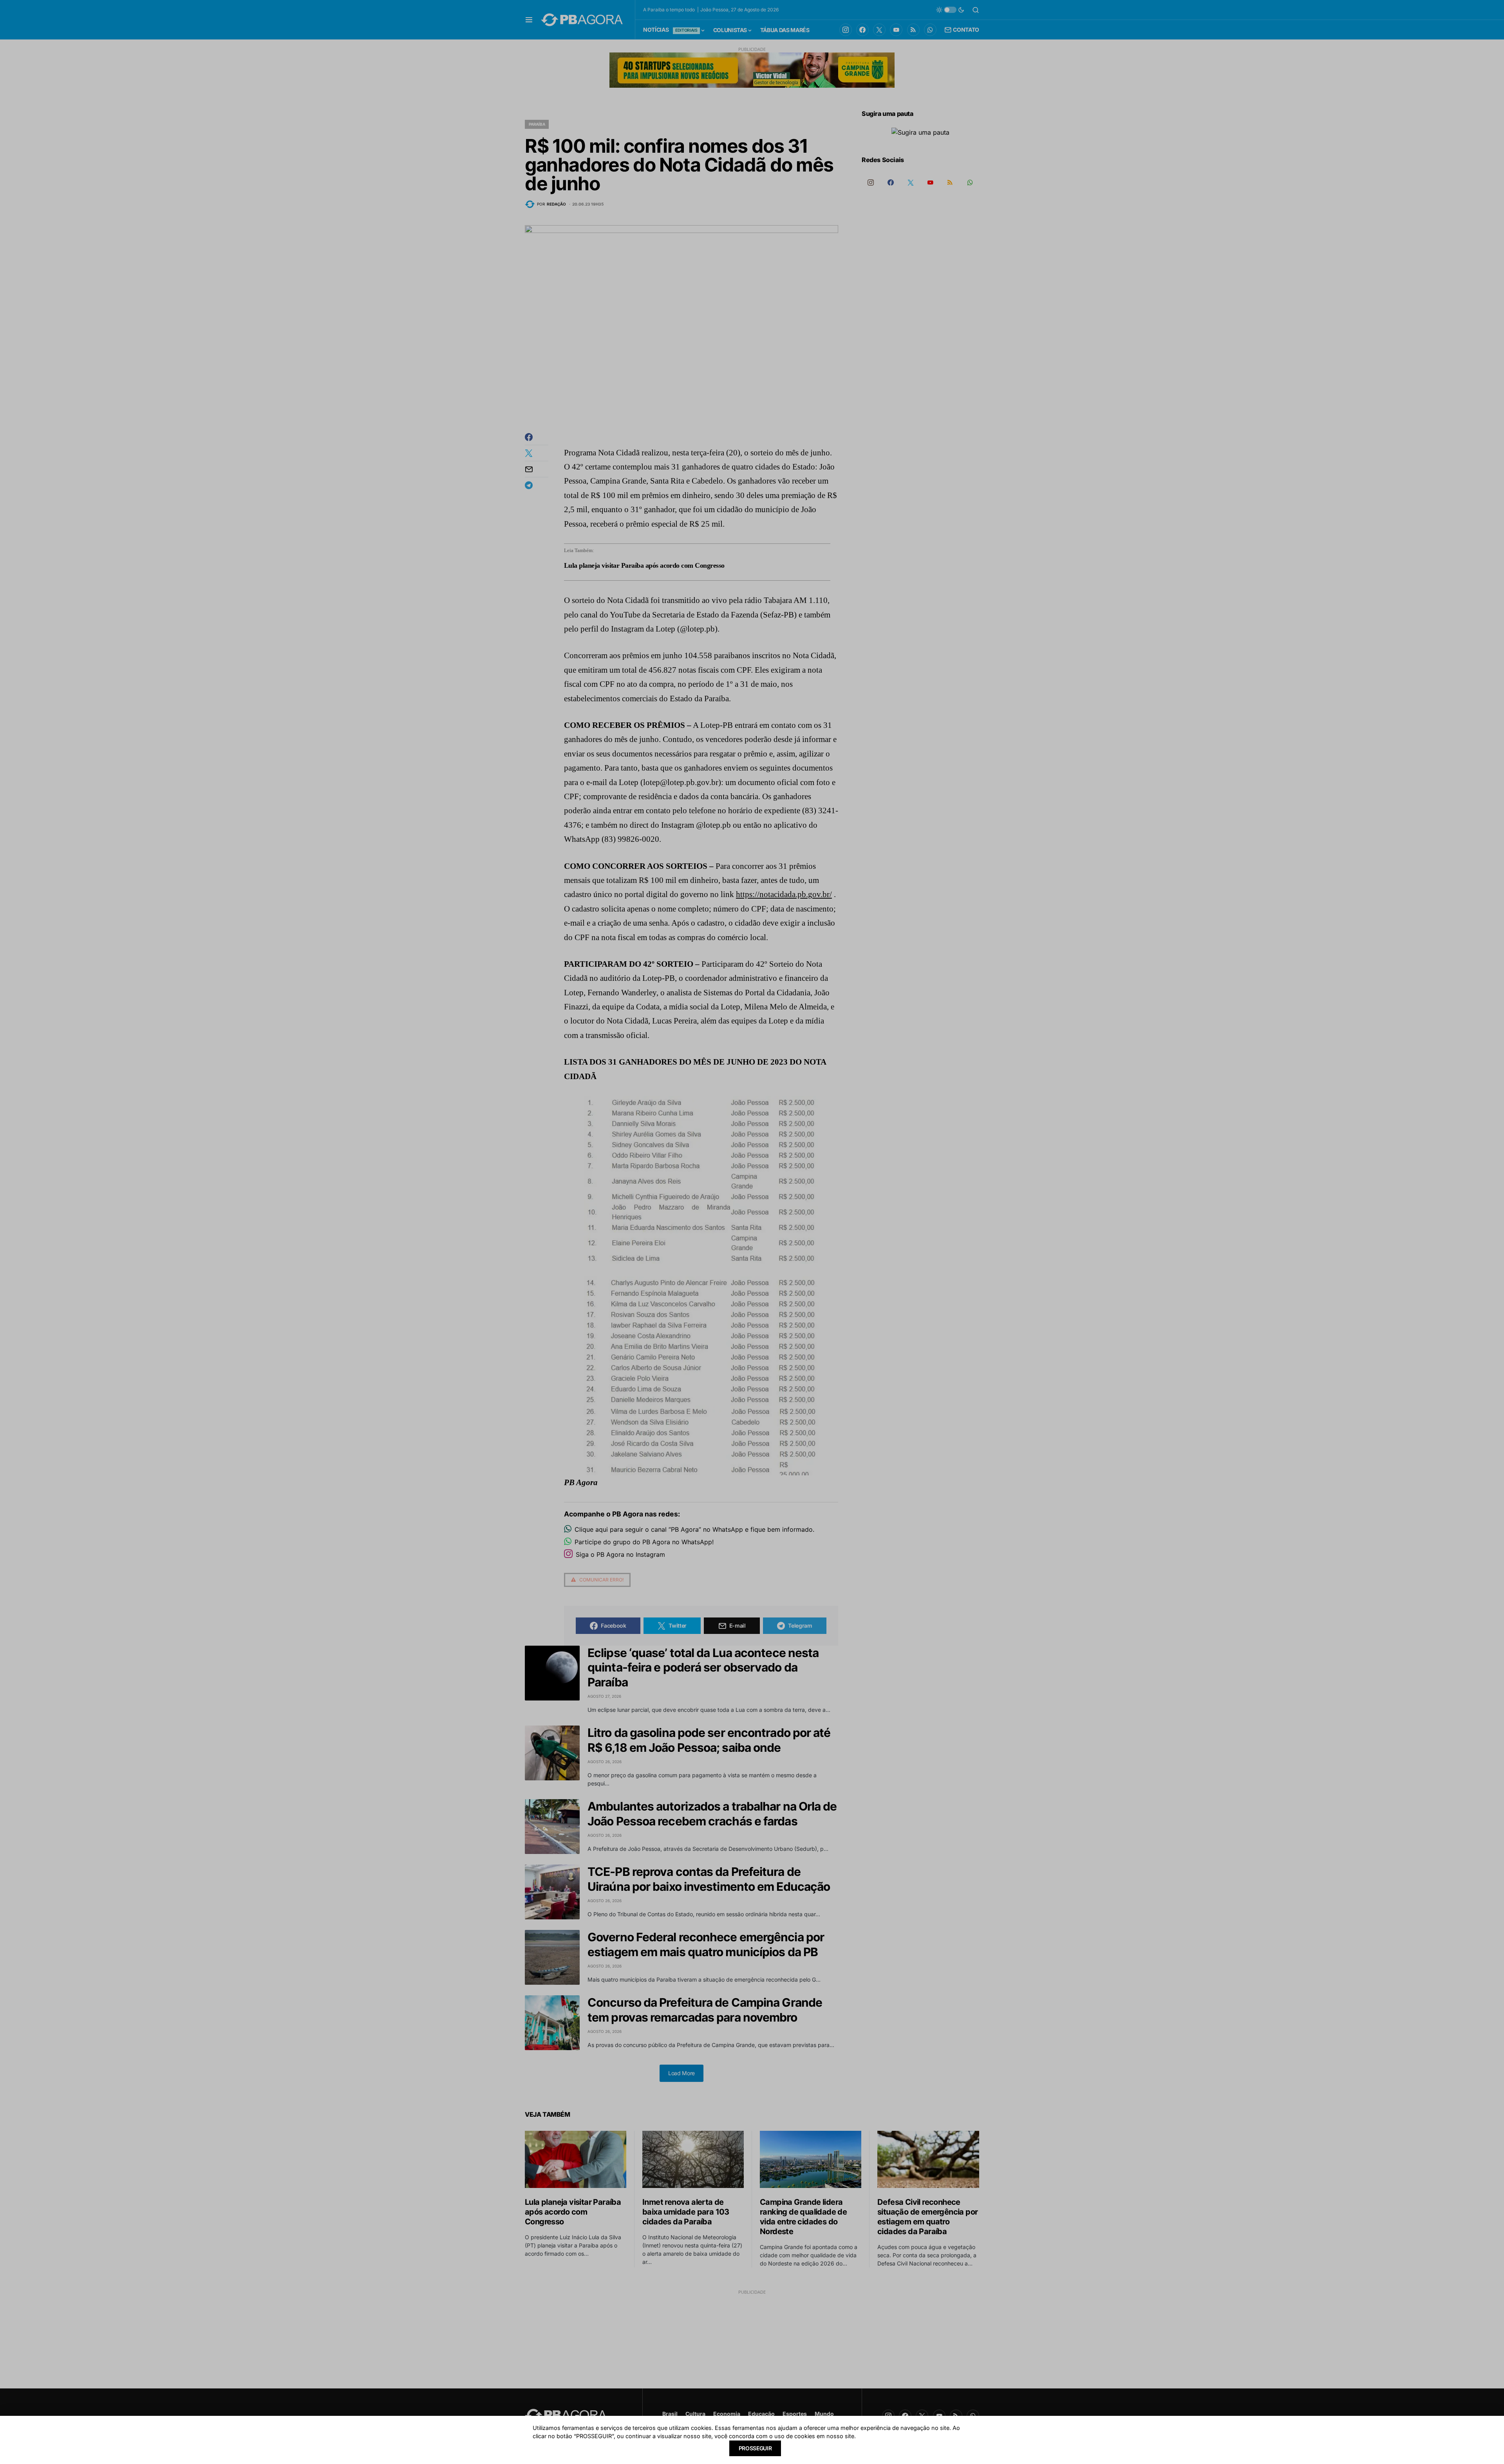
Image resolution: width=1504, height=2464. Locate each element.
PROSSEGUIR (755, 2448)
